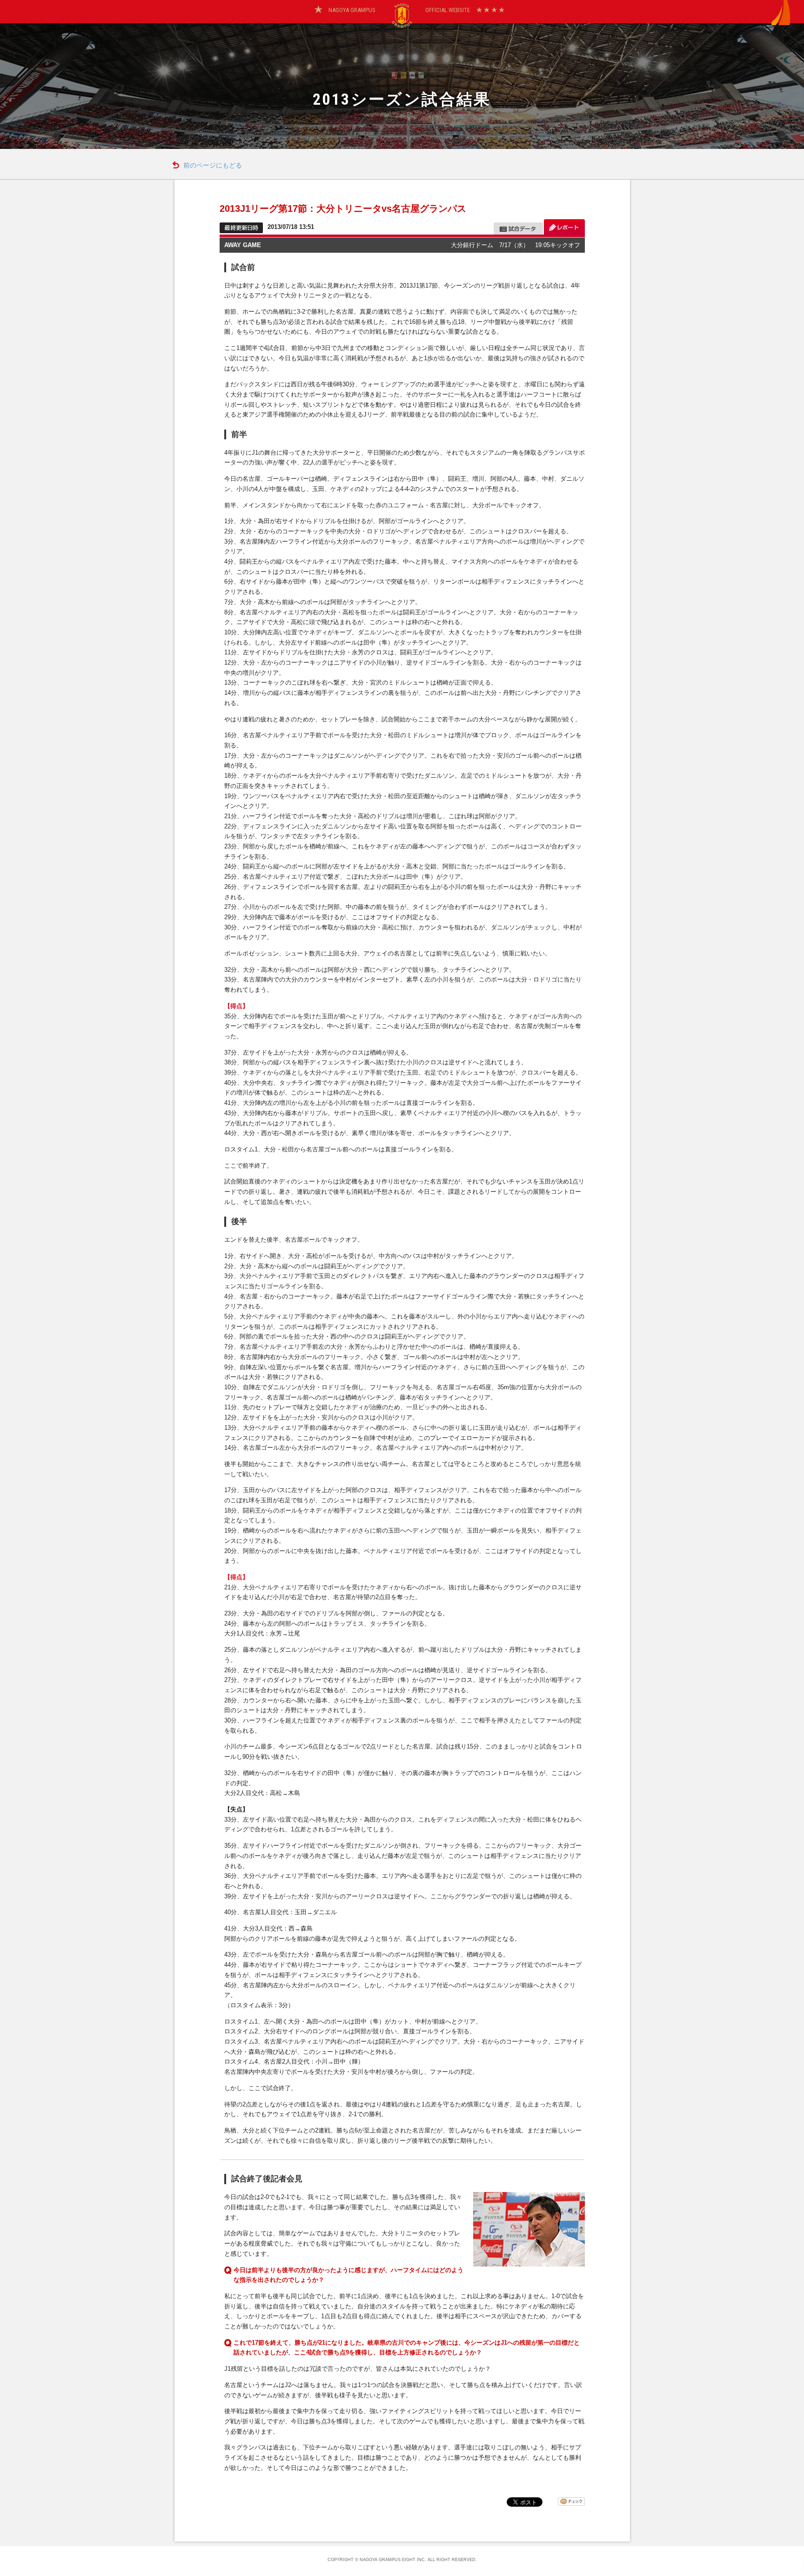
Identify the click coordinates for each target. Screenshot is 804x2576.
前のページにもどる (213, 165)
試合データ (518, 227)
